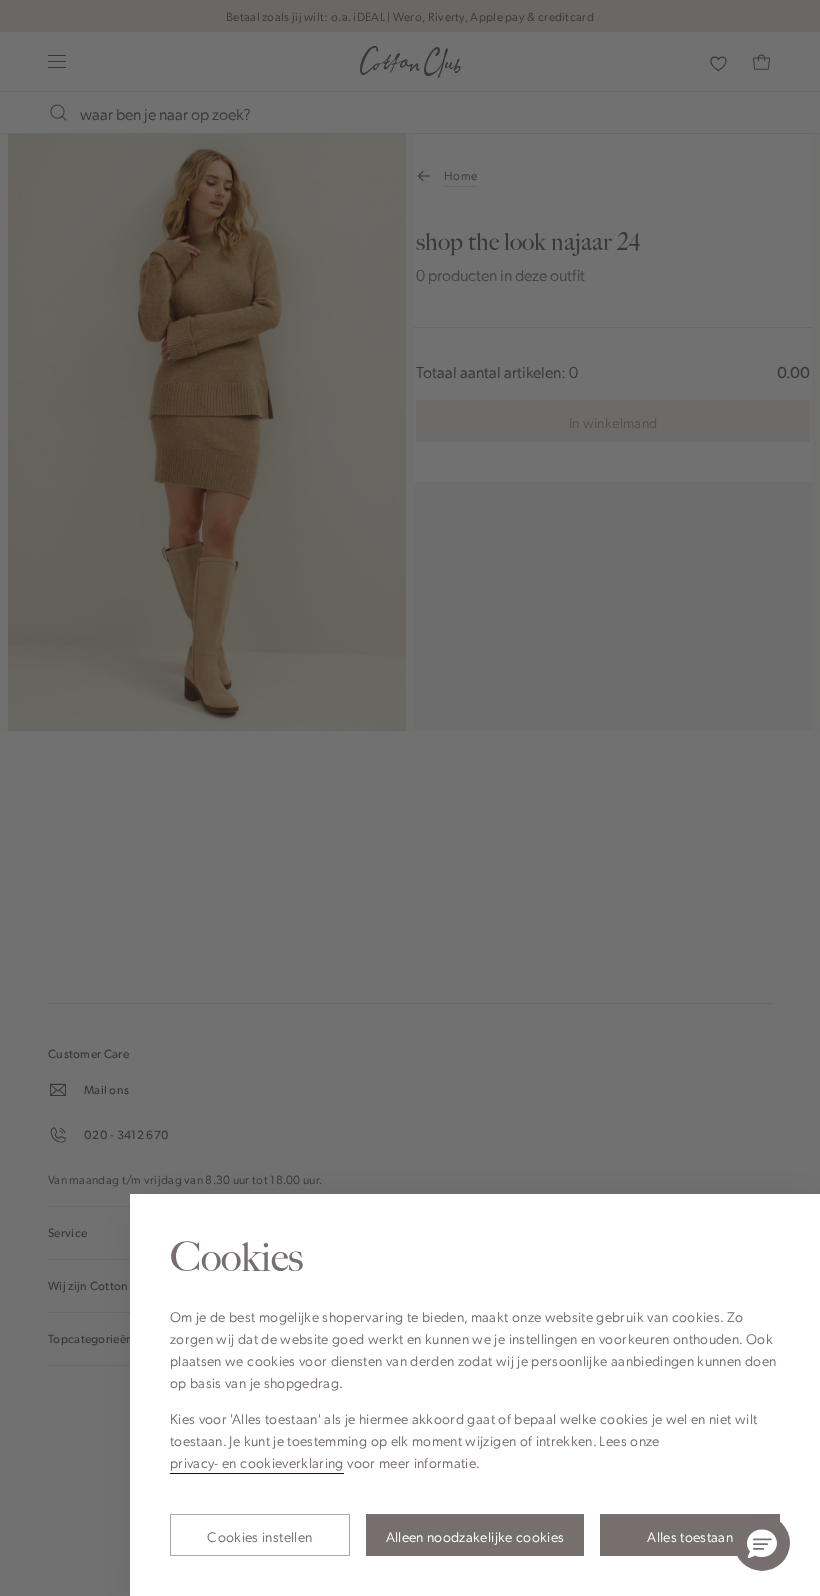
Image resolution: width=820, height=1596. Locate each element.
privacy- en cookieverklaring (257, 1462)
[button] (762, 1543)
